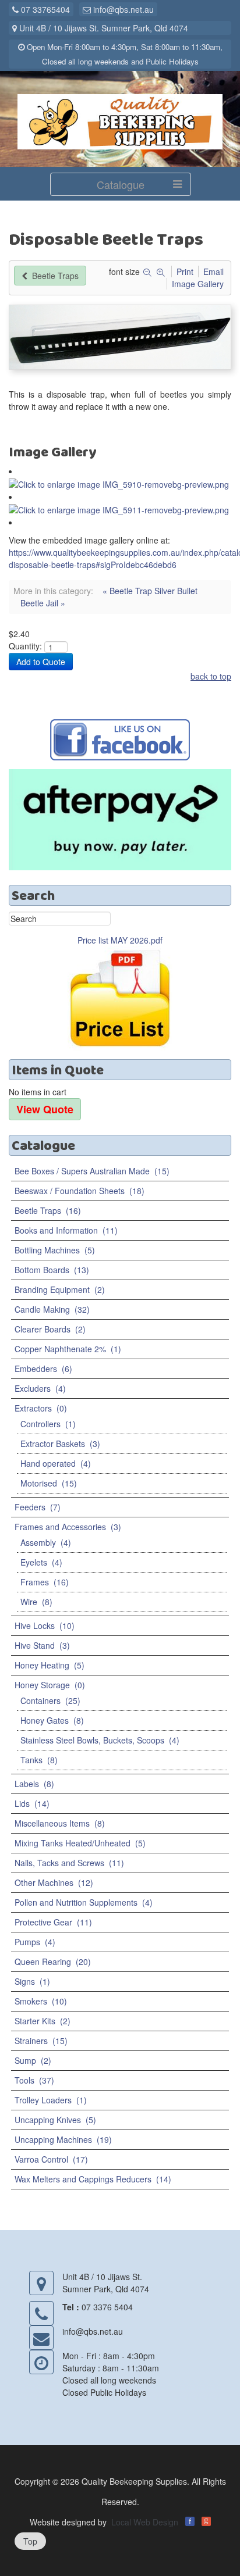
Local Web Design (145, 2522)
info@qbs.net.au (122, 9)
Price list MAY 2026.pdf (120, 940)
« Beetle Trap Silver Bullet (150, 591)
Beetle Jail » (43, 603)
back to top (211, 676)
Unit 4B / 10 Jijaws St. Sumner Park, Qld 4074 (103, 28)
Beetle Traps (54, 276)
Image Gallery (198, 284)
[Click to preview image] (120, 336)
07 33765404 (44, 9)
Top (30, 2541)
